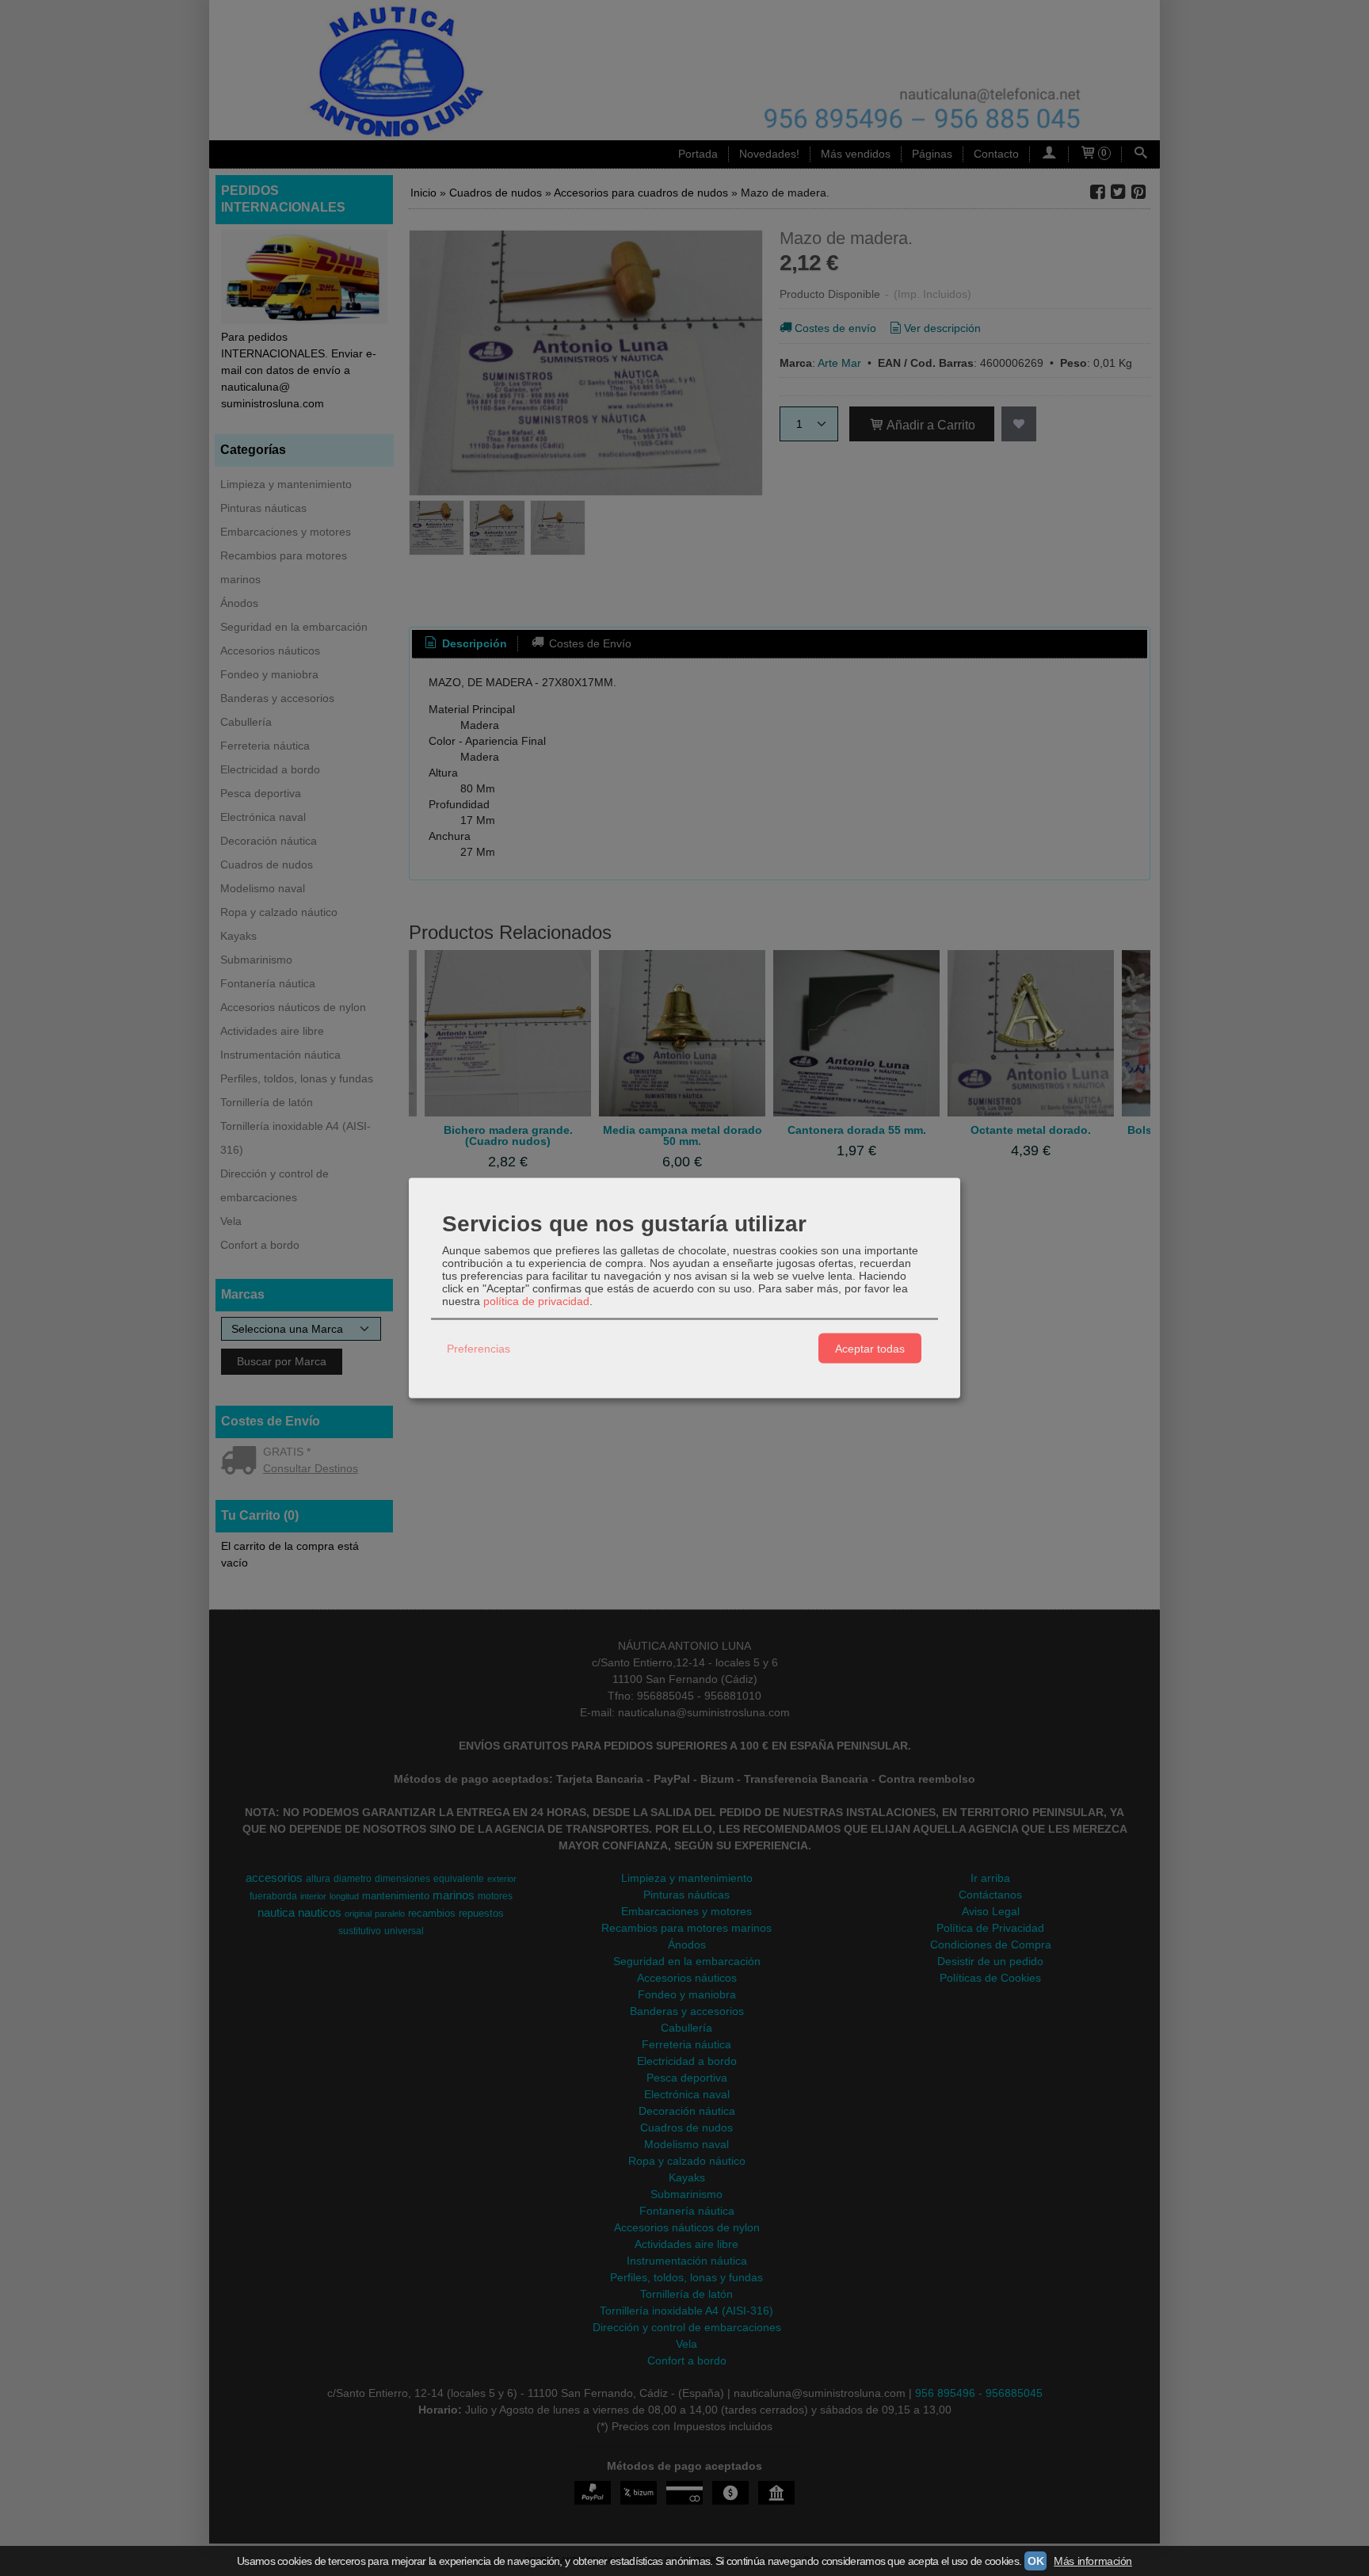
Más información (1093, 2561)
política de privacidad (536, 1301)
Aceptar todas (870, 1348)
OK (1035, 2561)
